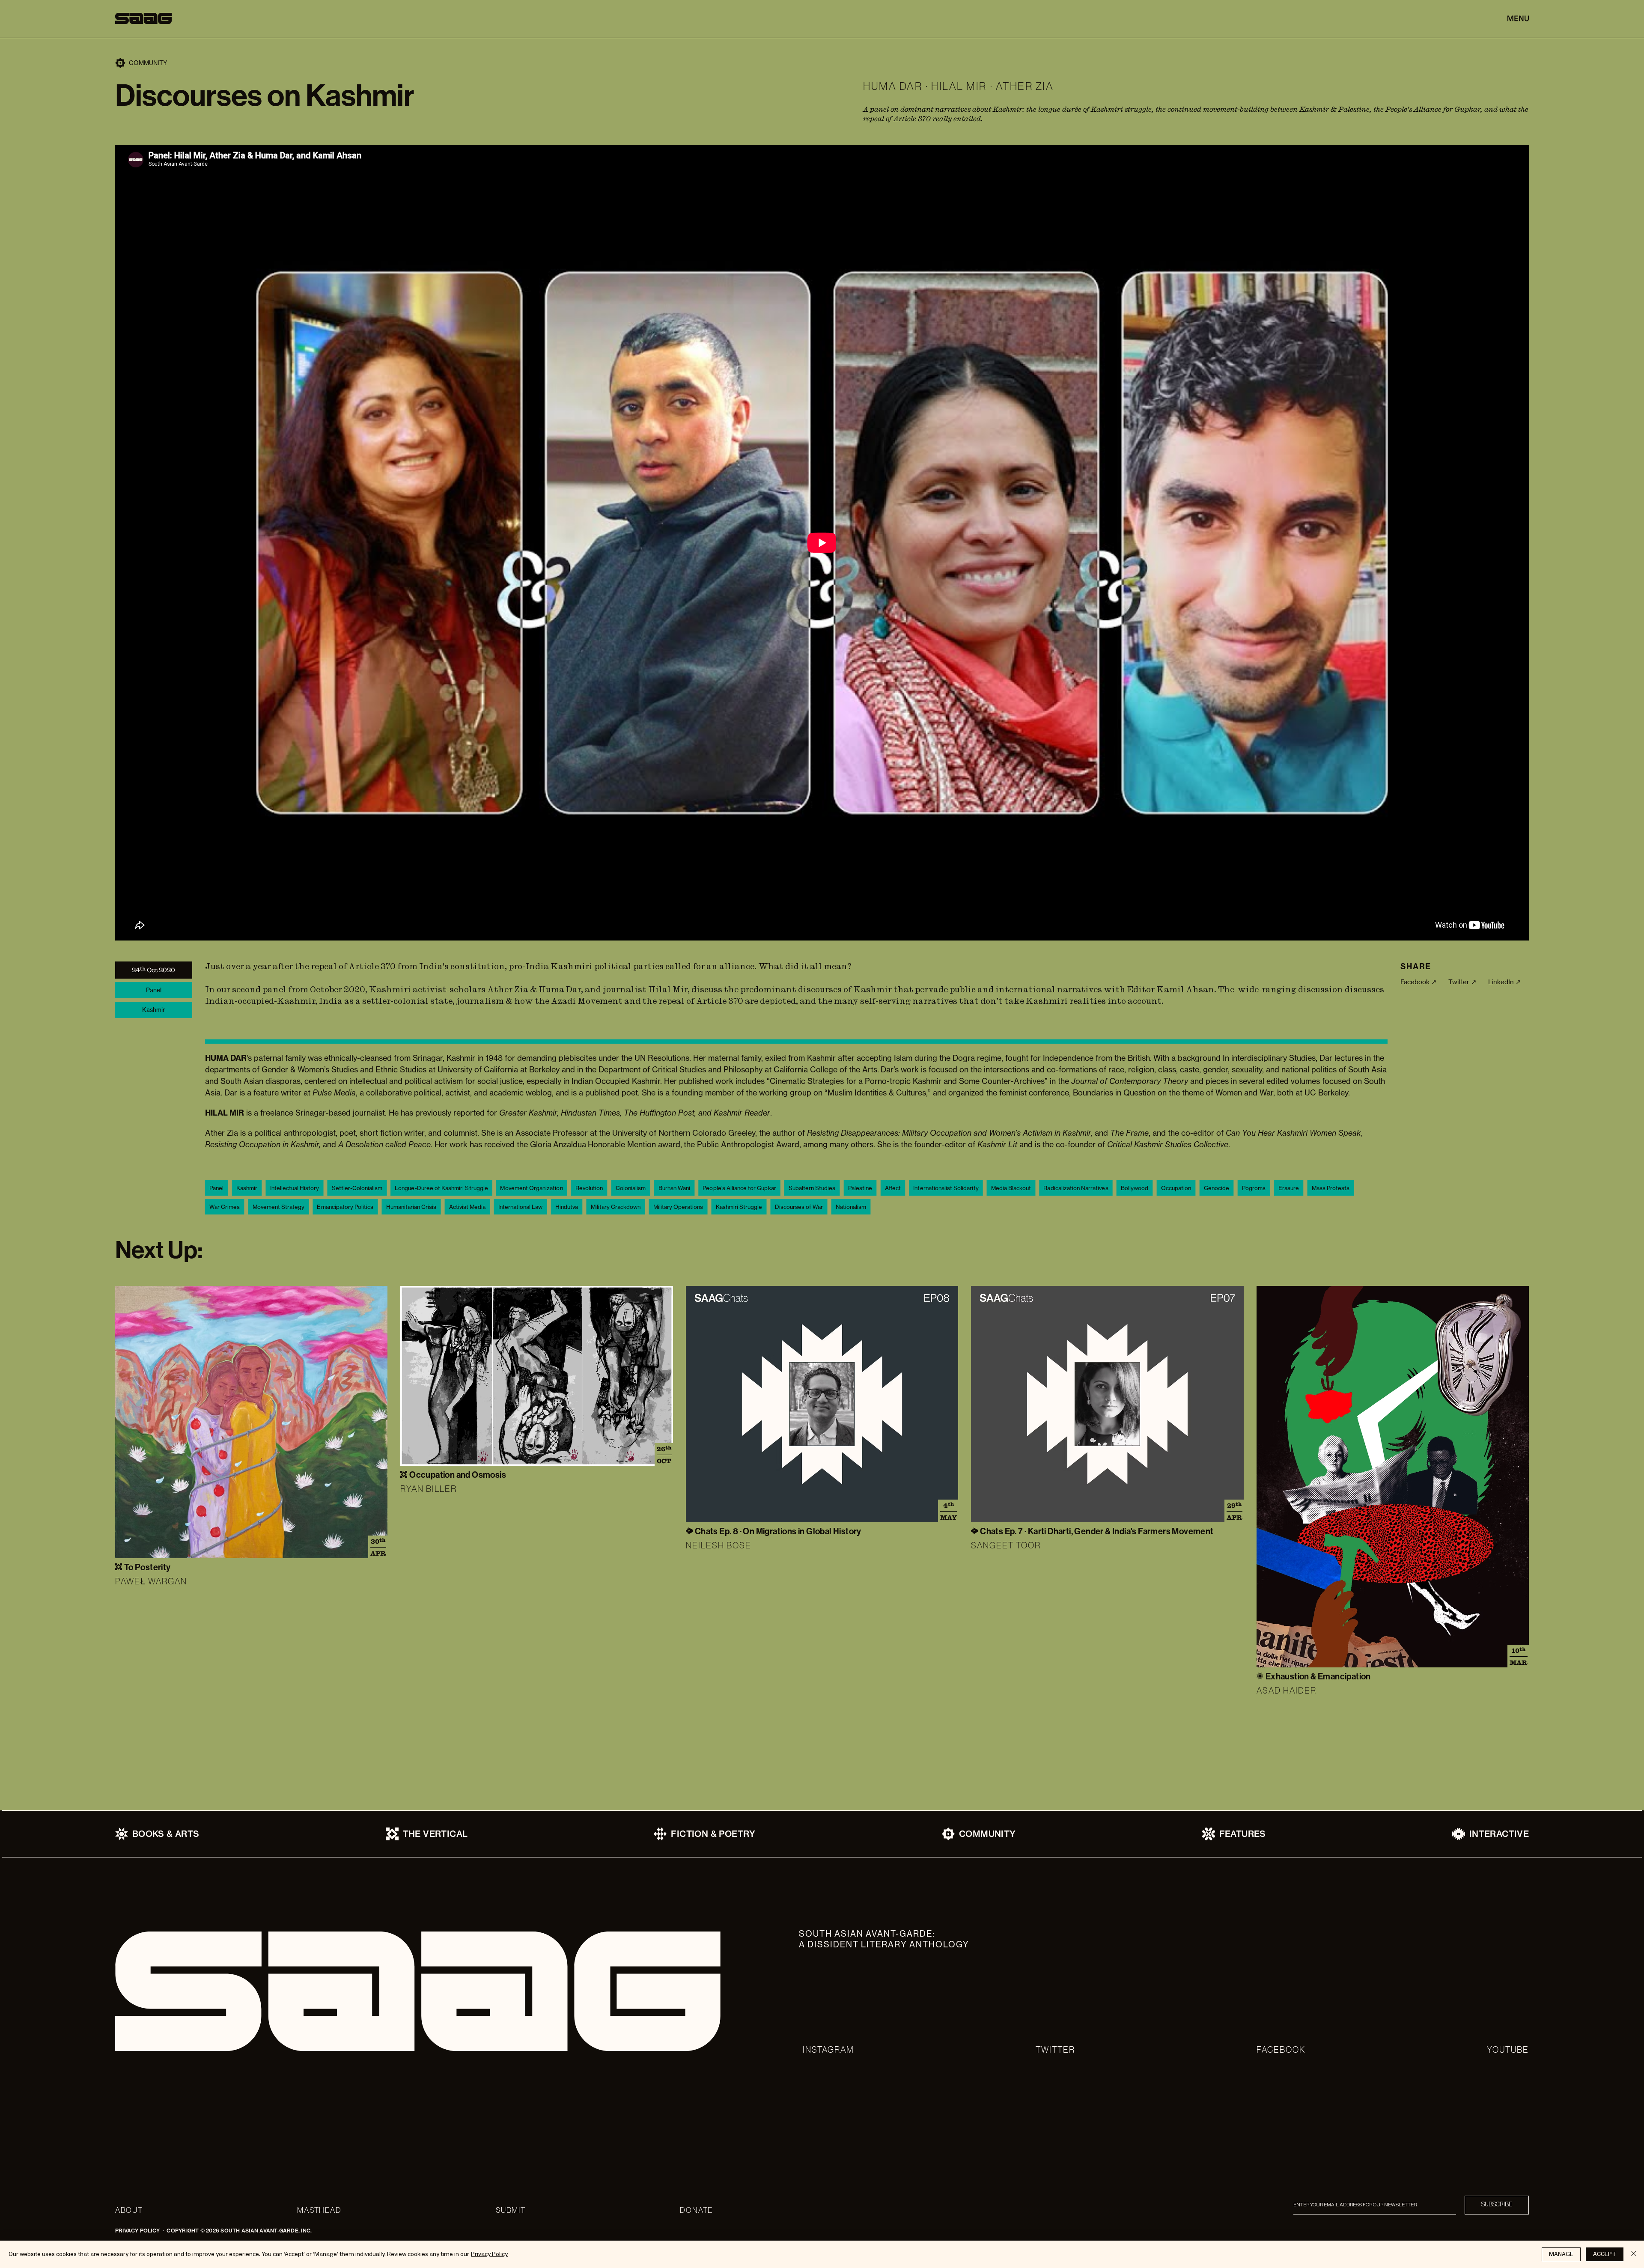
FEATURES (1243, 1834)
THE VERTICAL (435, 1834)
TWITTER (1055, 2050)
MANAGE (1561, 2254)
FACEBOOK (1281, 2050)
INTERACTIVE (1499, 1834)
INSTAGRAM (828, 2050)
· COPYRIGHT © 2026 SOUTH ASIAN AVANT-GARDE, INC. (236, 2231)
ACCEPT (1605, 2254)
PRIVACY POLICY (137, 2231)
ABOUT (129, 2210)
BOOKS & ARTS (166, 1834)
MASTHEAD (319, 2210)
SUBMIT (511, 2210)
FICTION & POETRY (713, 1834)
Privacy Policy (489, 2254)
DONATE (696, 2210)
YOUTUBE (1508, 2050)
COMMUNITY (987, 1834)
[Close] (1634, 2254)
